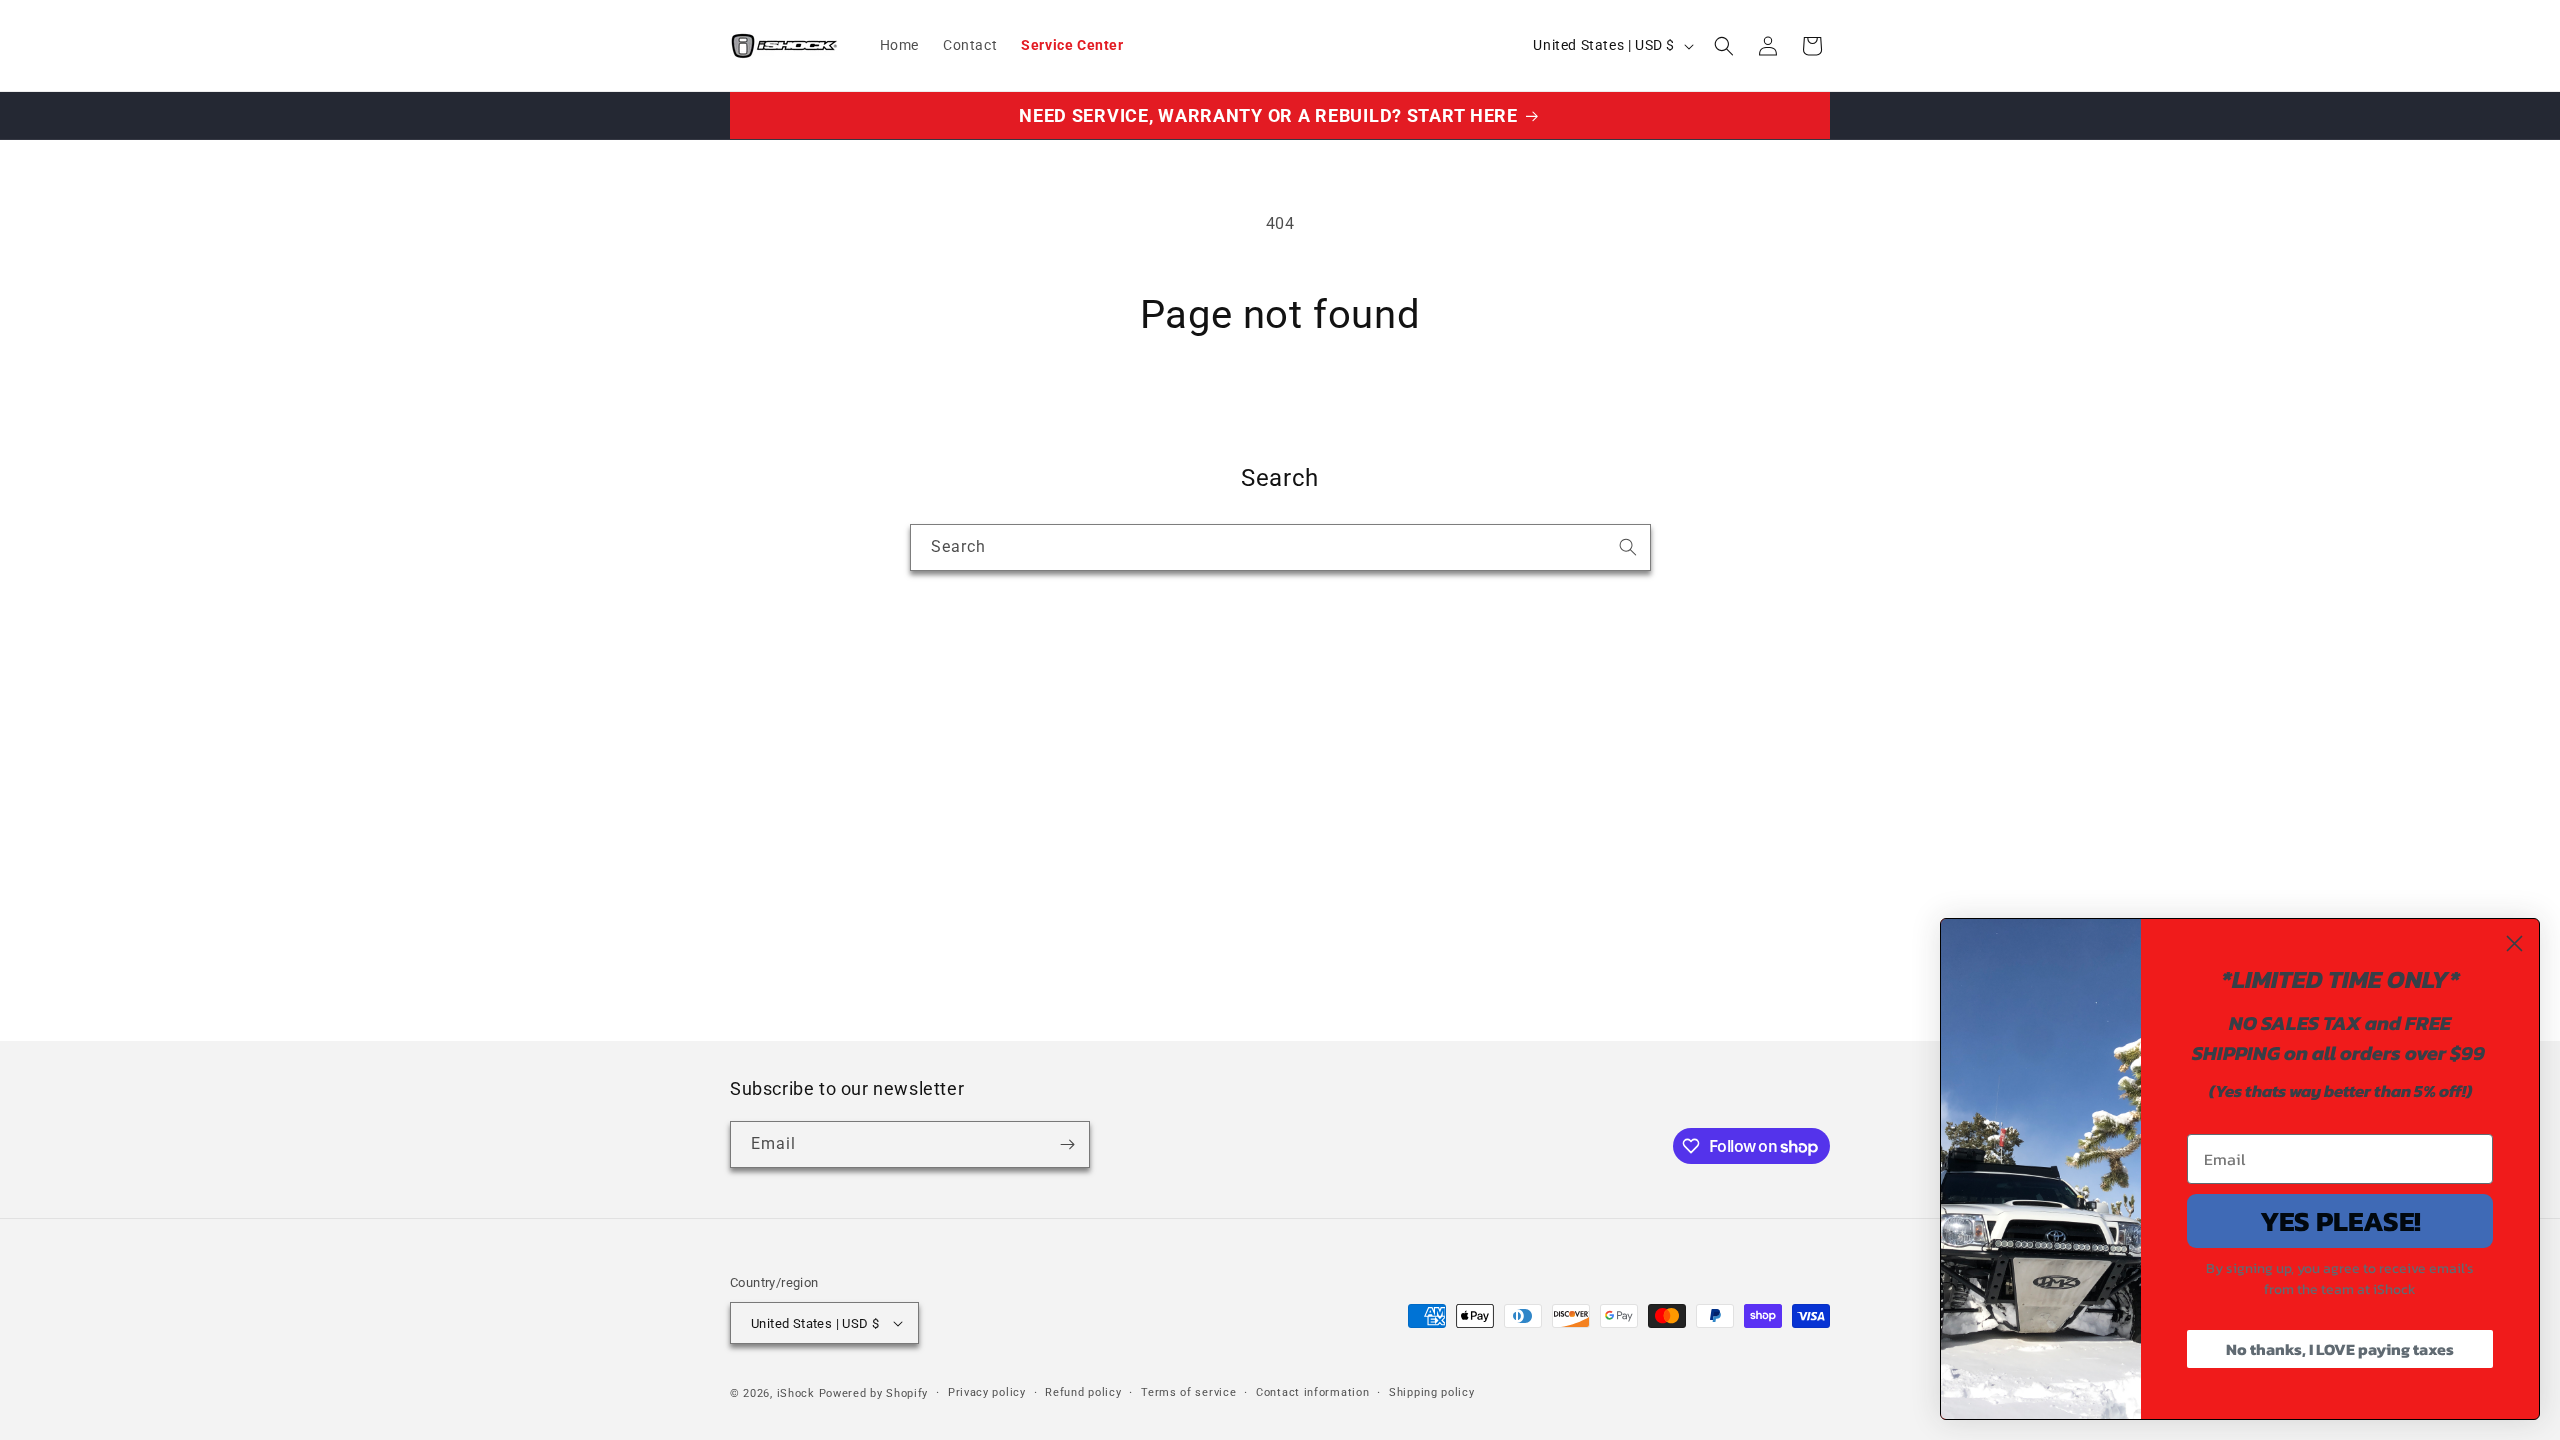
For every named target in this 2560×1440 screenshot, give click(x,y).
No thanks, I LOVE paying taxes (2340, 1349)
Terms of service (1188, 1392)
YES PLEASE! (2340, 1221)
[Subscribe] (1067, 1144)
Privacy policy (987, 1392)
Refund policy (1083, 1392)
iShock (796, 1393)
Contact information (1312, 1392)
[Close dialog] (2514, 943)
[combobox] (1280, 547)
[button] (1724, 46)
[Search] (1628, 547)
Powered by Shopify (874, 1393)
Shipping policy (1432, 1392)
